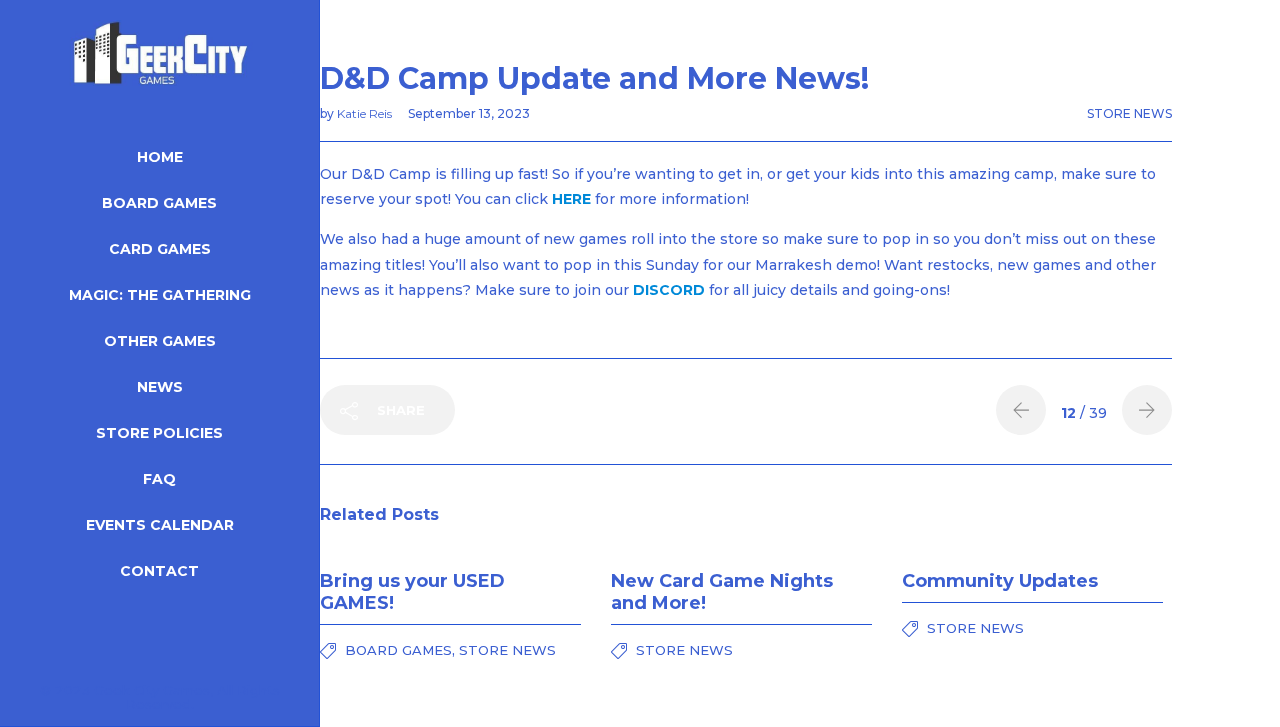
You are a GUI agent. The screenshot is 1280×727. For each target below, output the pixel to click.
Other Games (160, 341)
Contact (159, 571)
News (160, 387)
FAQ (159, 479)
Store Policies (159, 433)
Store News (1129, 113)
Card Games (160, 249)
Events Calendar (160, 525)
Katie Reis (366, 113)
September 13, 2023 (469, 113)
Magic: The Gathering (160, 295)
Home (160, 157)
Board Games (159, 203)
